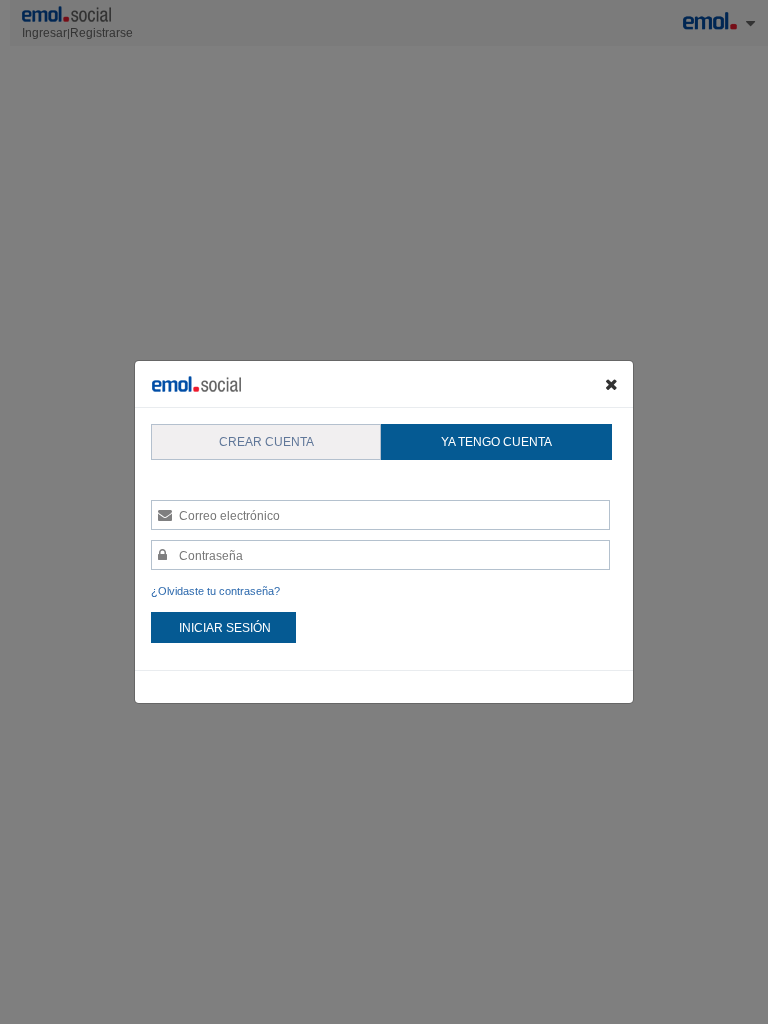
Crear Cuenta (266, 442)
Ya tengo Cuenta (496, 442)
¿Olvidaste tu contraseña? (215, 591)
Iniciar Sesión (225, 628)
